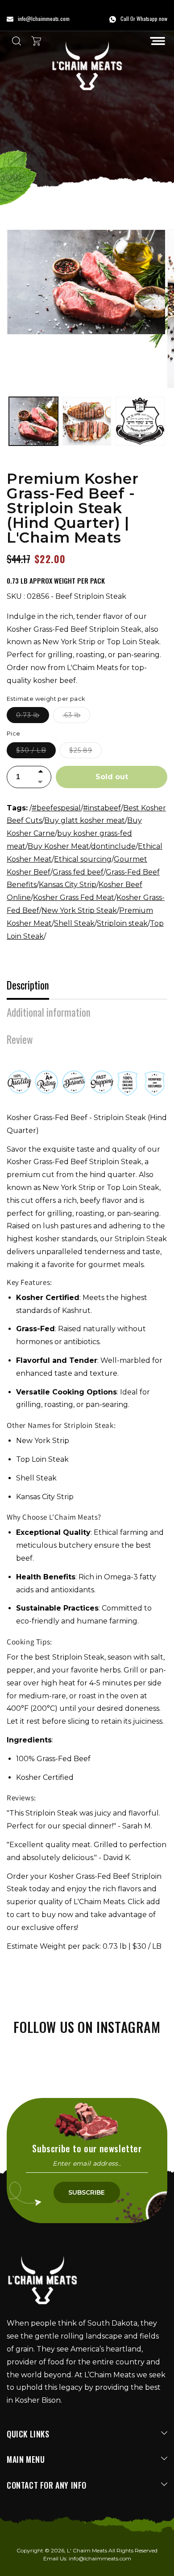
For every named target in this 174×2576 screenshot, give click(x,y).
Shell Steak (74, 923)
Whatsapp (147, 18)
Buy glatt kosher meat (85, 820)
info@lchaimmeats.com (100, 2558)
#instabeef (102, 808)
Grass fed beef (78, 872)
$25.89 (85, 752)
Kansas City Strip (68, 885)
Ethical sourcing (83, 859)
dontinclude (113, 846)
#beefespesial (56, 808)
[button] (157, 41)
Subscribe (87, 2192)
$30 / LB (36, 752)
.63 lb (76, 717)
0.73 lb (33, 717)
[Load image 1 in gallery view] (33, 421)
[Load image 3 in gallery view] (87, 421)
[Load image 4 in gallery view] (140, 421)
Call (125, 18)
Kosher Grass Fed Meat (74, 898)
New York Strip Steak (79, 910)
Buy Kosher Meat (58, 846)
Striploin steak (122, 923)
